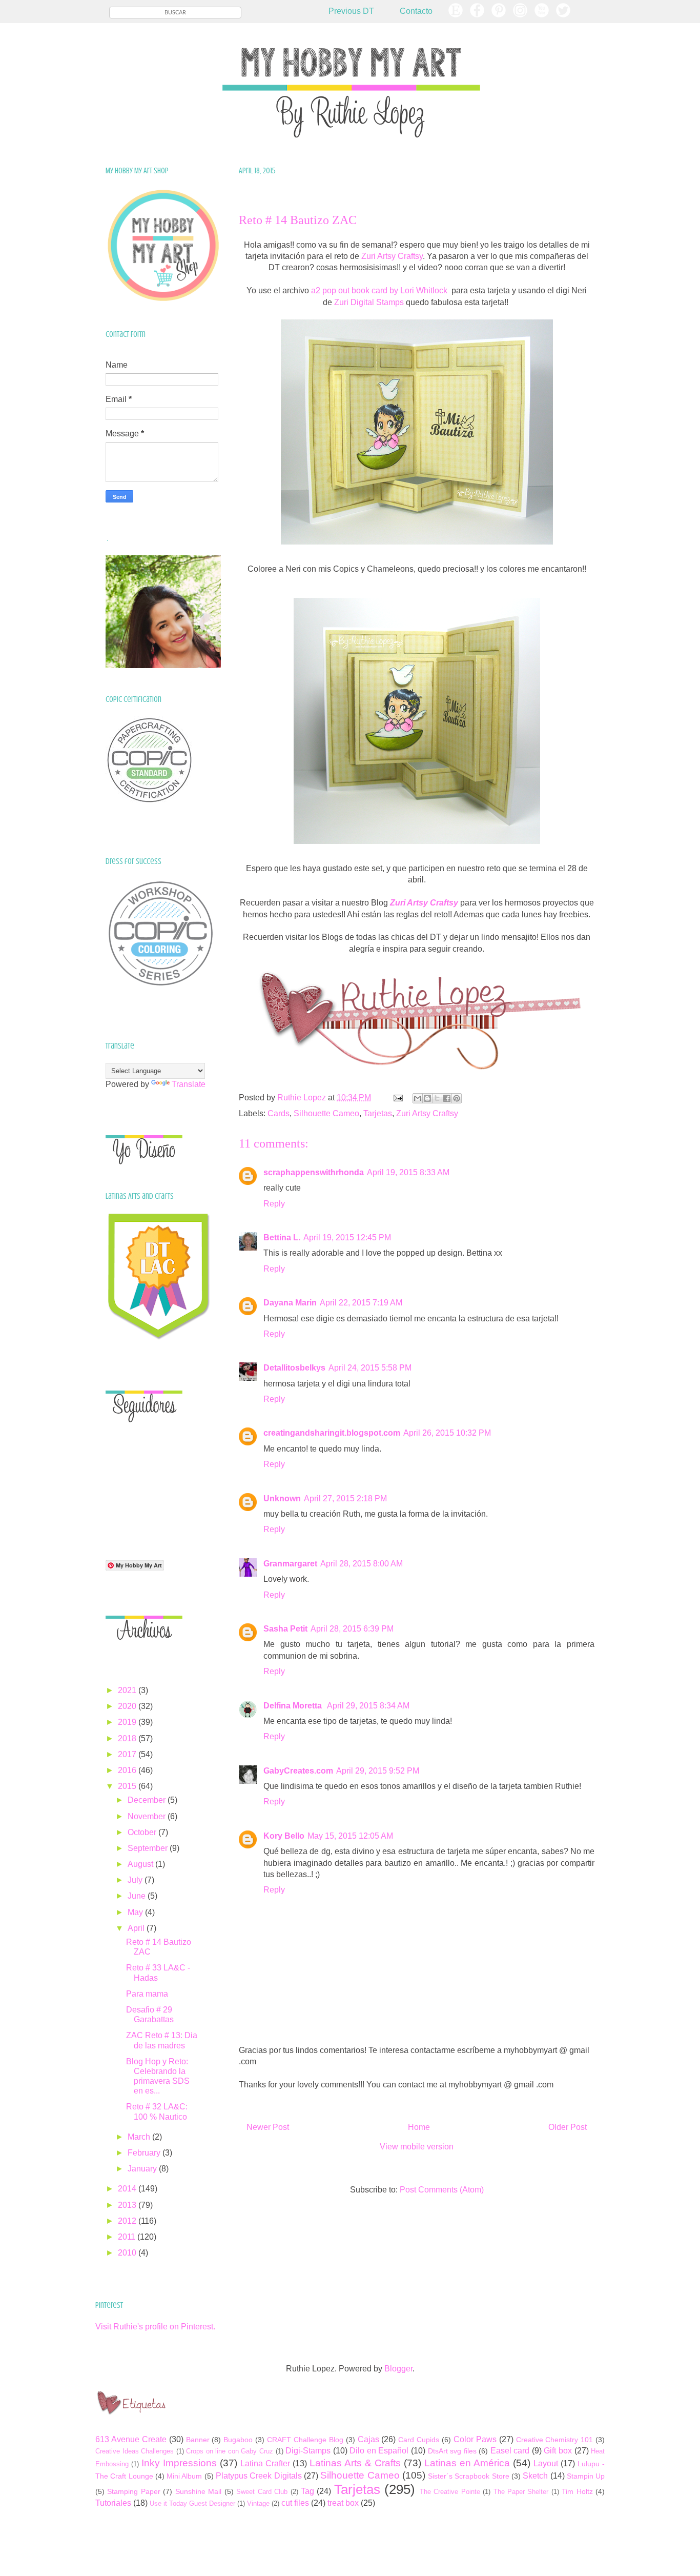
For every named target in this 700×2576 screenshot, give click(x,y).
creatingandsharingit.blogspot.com (332, 1433)
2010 (128, 2253)
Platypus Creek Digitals (259, 2476)
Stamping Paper (133, 2491)
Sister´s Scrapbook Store (469, 2476)
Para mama (147, 1994)
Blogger (398, 2369)
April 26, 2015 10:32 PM (447, 1433)
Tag (307, 2491)
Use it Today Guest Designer (192, 2503)
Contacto (416, 11)
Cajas (368, 2439)
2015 (128, 1786)
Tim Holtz (577, 2491)
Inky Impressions (179, 2463)
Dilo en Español (379, 2451)
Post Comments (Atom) (442, 2190)
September (149, 1848)
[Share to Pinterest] (457, 1098)
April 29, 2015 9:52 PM (378, 1771)
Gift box (558, 2451)
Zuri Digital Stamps (369, 302)
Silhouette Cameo (326, 1113)
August (141, 1864)
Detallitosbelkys (294, 1368)
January (143, 2169)
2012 (128, 2221)
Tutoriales (113, 2503)
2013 (128, 2205)
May (136, 1912)
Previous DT (351, 11)
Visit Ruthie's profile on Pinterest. (155, 2327)
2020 (128, 1706)
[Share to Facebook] (447, 1098)
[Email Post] (397, 1098)
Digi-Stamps (308, 2451)
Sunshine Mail (198, 2491)
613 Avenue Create (131, 2439)
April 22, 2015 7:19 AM (361, 1303)
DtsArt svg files (452, 2451)
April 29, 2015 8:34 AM (368, 1706)
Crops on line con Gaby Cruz (230, 2451)
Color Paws (475, 2439)
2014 (128, 2189)
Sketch (535, 2476)
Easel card (510, 2451)
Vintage (258, 2503)
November (148, 1816)
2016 (128, 1770)
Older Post (568, 2127)
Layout (546, 2463)
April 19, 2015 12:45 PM (347, 1237)
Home (419, 2127)
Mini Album (184, 2476)
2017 (128, 1754)
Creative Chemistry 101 (555, 2440)
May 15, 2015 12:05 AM (350, 1836)
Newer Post (268, 2127)
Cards (279, 1113)
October (143, 1832)
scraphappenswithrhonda (314, 1172)
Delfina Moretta (294, 1706)
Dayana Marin (290, 1303)
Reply (274, 1204)
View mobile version (417, 2147)
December (148, 1800)
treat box (343, 2503)
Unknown (282, 1498)
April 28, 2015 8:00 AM (362, 1564)
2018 (128, 1738)
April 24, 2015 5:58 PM (370, 1368)
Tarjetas (378, 1113)
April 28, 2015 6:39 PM (352, 1629)
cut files (295, 2503)
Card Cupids (419, 2440)
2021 (128, 1690)
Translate (189, 1084)
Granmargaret (290, 1564)
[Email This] (418, 1098)
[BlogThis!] (427, 1098)
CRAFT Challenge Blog (305, 2440)
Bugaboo (238, 2440)
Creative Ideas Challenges (135, 2451)
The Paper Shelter (521, 2492)
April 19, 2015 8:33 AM (408, 1172)
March (140, 2137)
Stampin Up (586, 2476)
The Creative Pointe (450, 2492)
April (137, 1928)
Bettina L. (282, 1237)
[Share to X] (437, 1098)
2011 (128, 2237)
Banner (198, 2440)
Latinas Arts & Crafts (355, 2463)
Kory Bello (284, 1836)
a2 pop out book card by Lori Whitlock (380, 290)
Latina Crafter (265, 2463)
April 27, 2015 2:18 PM (345, 1498)
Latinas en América (467, 2463)
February (145, 2153)
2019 (128, 1722)
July (136, 1880)
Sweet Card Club (262, 2492)
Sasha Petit (285, 1629)
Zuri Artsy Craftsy (392, 256)
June (138, 1896)
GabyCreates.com (298, 1771)
